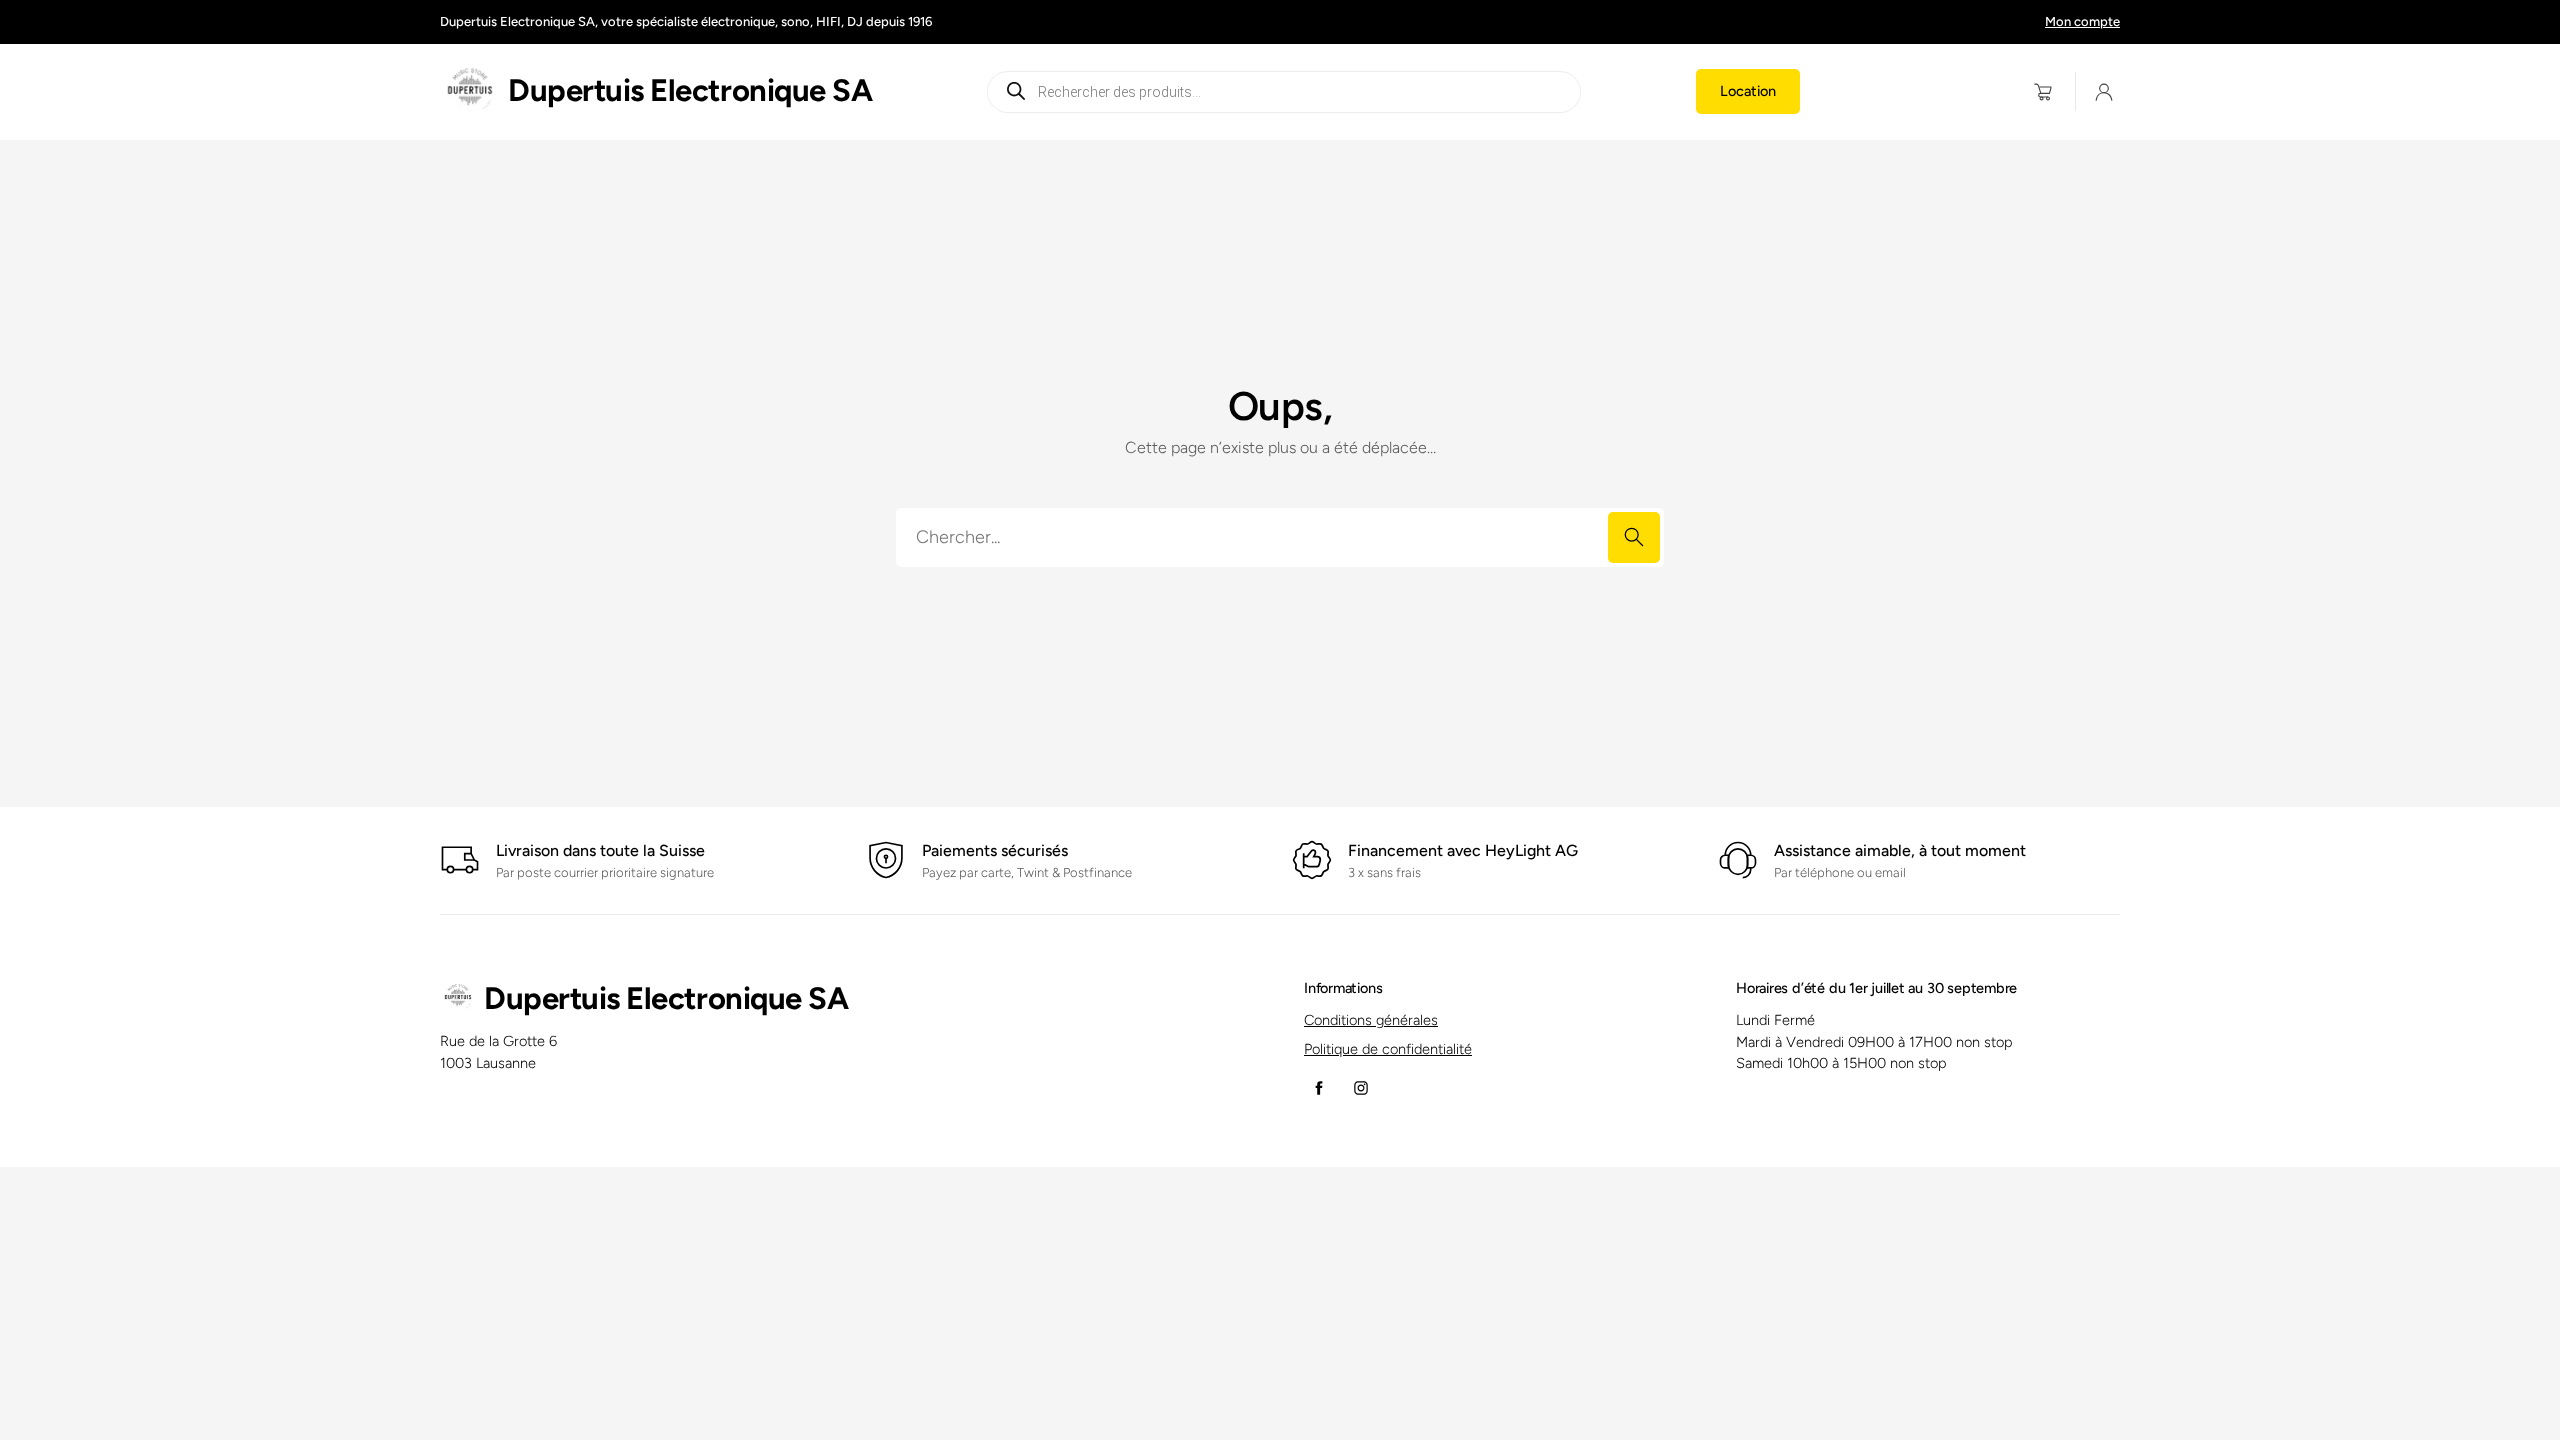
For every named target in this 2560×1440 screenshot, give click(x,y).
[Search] (1634, 537)
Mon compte (2082, 21)
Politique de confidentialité (1388, 1049)
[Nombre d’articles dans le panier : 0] (2043, 91)
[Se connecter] (2104, 91)
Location (1748, 91)
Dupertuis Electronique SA (690, 90)
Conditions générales (1371, 1020)
